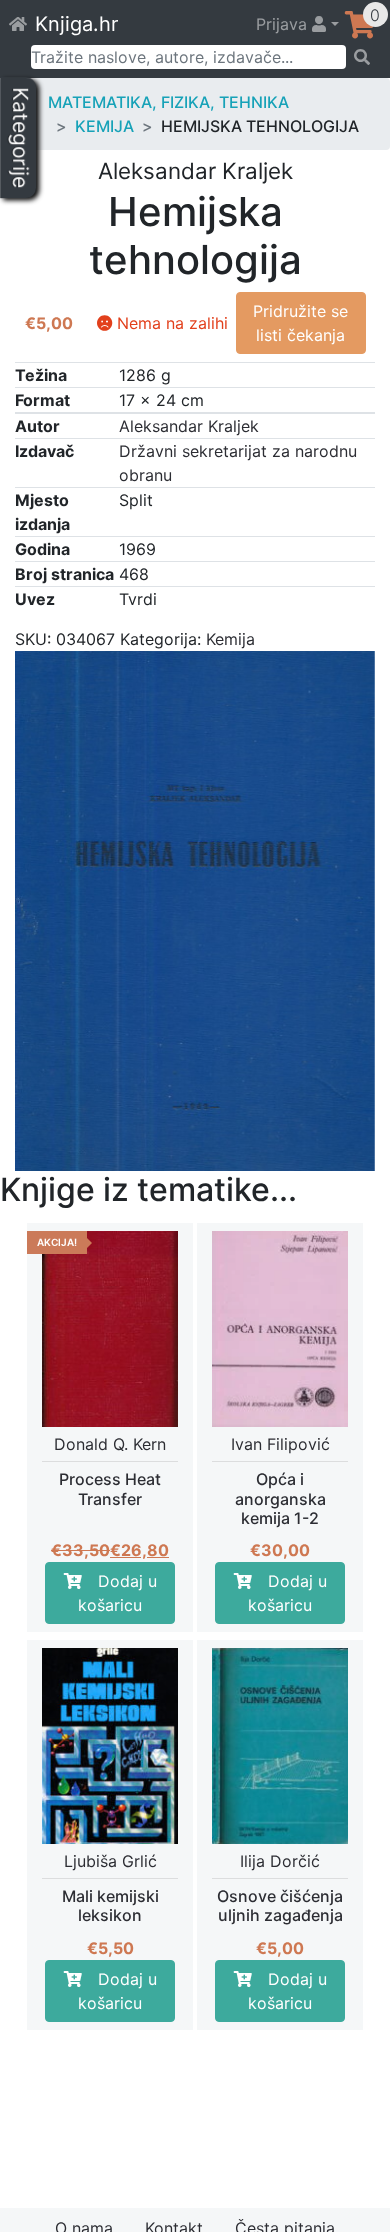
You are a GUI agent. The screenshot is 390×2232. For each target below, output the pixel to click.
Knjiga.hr (76, 24)
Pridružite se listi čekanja (300, 323)
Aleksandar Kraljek (189, 426)
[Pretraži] (361, 57)
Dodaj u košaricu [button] (117, 1593)
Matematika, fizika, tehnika (168, 102)
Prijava (284, 24)
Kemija (104, 126)
